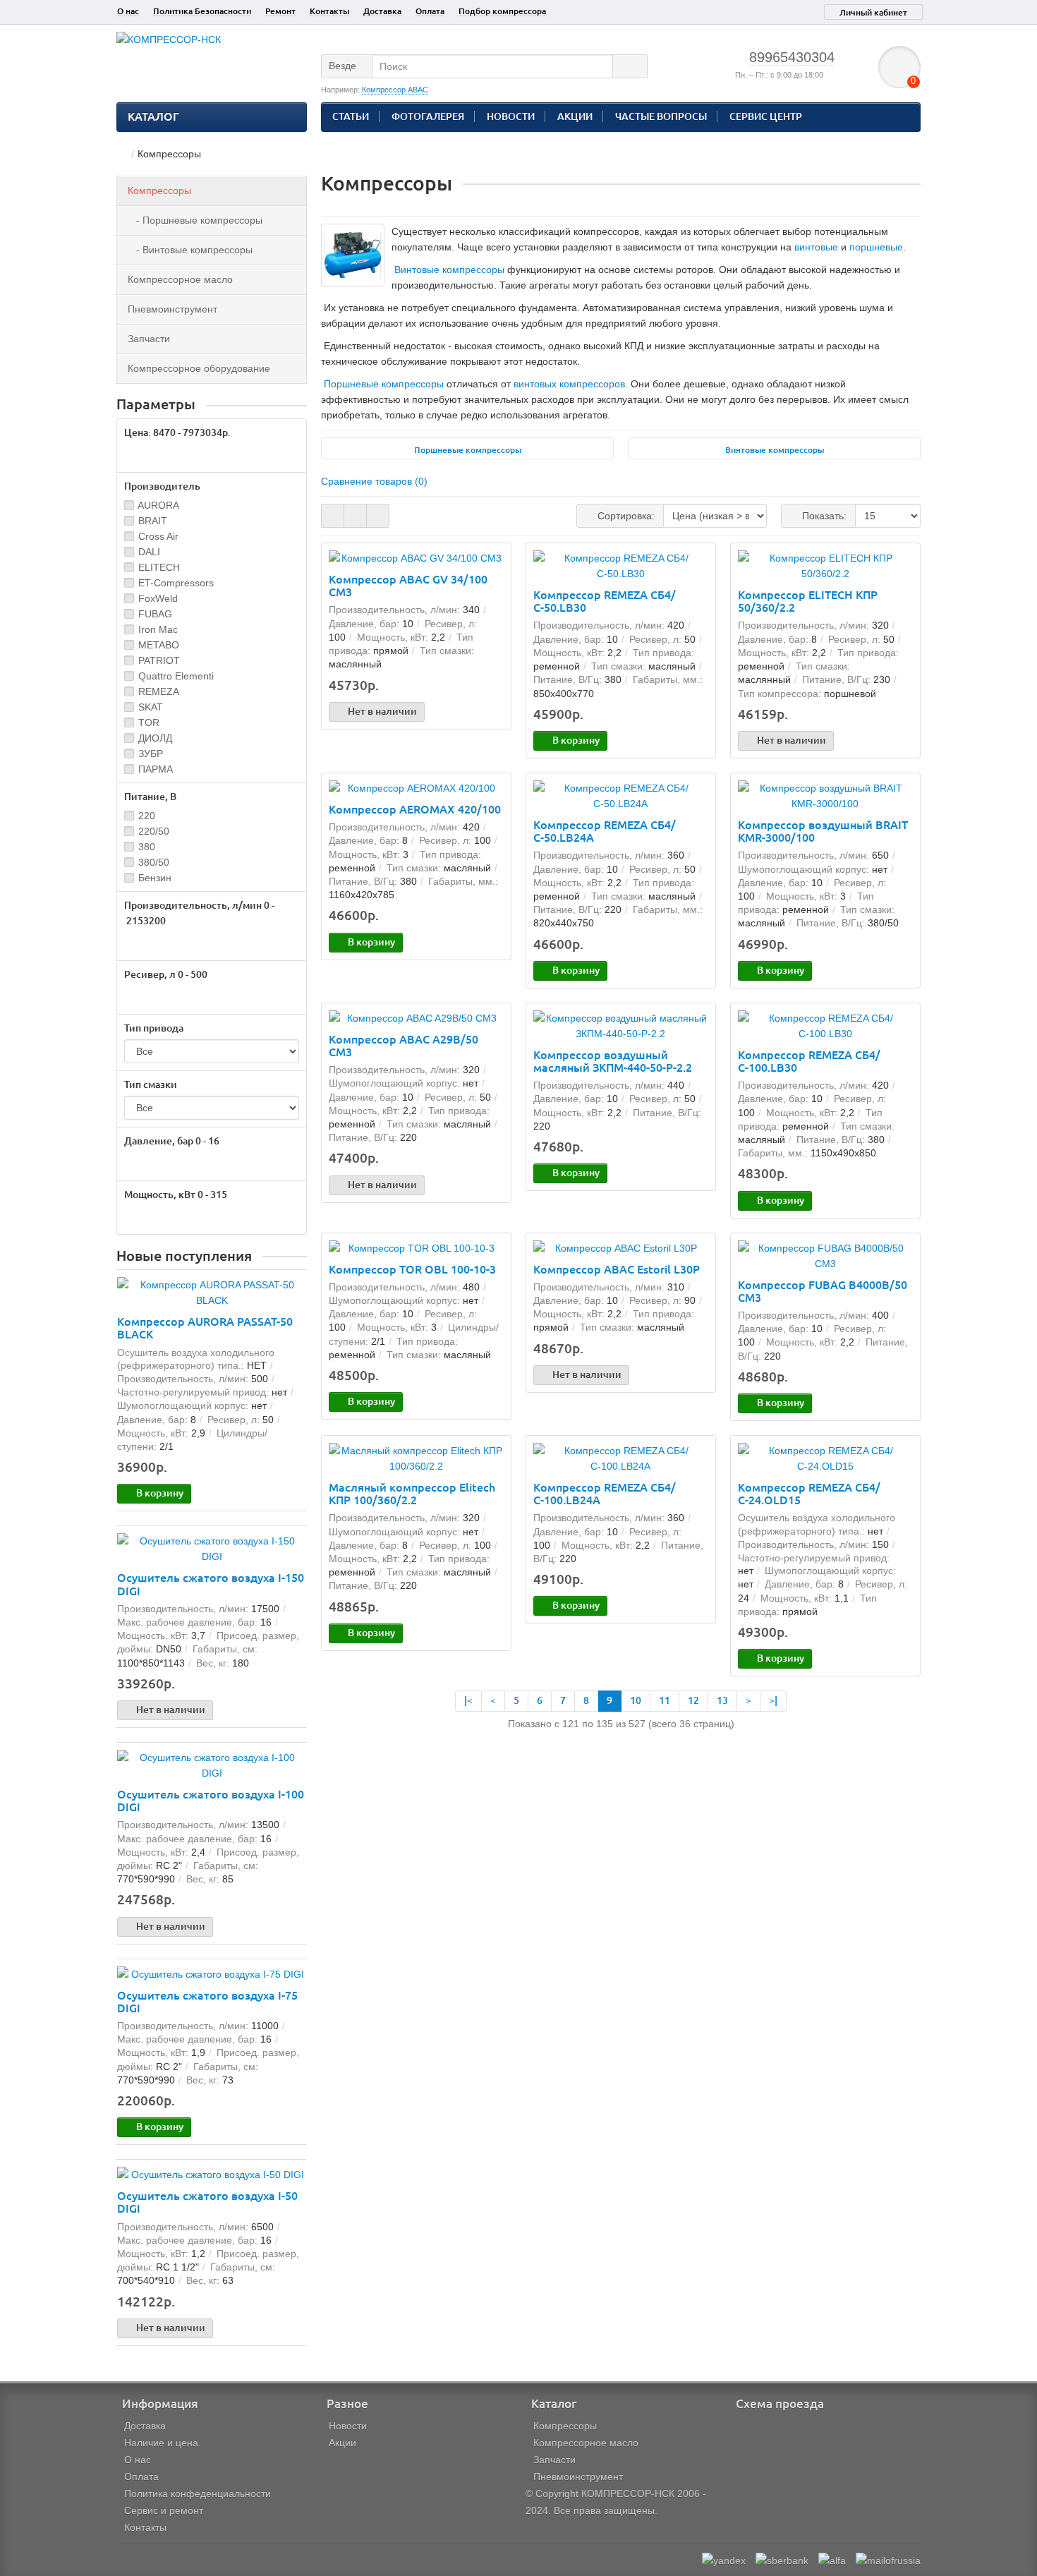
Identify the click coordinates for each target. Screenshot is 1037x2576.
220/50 (154, 831)
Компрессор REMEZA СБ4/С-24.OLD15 (809, 1494)
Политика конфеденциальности (198, 2493)
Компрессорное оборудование (199, 368)
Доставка (382, 11)
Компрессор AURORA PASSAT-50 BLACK (205, 1328)
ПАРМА (156, 769)
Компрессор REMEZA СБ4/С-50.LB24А (605, 831)
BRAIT (153, 521)
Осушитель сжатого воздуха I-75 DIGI (207, 2002)
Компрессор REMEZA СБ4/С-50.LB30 (605, 601)
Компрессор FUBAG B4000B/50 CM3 (823, 1291)
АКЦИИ (575, 116)
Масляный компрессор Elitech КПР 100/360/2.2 (412, 1494)
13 (722, 1700)
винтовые (816, 247)
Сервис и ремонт (164, 2510)
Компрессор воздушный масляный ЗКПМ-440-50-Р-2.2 (613, 1061)
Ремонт (280, 11)
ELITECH (159, 567)
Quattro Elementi (176, 676)
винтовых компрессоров (569, 384)
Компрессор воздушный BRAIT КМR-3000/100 (823, 831)
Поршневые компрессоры (384, 384)
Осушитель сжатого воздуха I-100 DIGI (211, 1801)
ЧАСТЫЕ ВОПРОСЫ (661, 116)
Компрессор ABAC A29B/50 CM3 (404, 1046)
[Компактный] (378, 516)
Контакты (329, 11)
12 (693, 1700)
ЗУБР (151, 754)
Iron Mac (158, 629)
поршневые (876, 247)
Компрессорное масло (180, 279)
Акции (342, 2443)
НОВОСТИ (511, 116)
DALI (149, 552)
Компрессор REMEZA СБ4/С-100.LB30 (809, 1061)
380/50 (154, 862)
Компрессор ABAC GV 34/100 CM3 (408, 586)
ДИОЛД (155, 738)
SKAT (151, 707)
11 (665, 1700)
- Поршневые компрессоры (195, 220)
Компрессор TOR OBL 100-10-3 (412, 1269)
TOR (149, 722)
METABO (159, 645)
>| (773, 1700)
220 (147, 816)
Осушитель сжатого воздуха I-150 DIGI (211, 1584)
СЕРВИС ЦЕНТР (766, 116)
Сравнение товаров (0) (374, 481)
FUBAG (155, 614)
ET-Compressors (176, 583)
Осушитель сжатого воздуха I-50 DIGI (207, 2202)
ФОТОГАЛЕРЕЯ (428, 116)
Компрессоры (159, 191)
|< (468, 1700)
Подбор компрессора (502, 11)
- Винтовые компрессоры (190, 250)
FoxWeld (158, 598)
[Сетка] (333, 516)
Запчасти (149, 339)
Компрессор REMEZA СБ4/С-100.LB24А (605, 1494)
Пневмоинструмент (172, 309)
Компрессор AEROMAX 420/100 (415, 809)
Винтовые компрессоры (449, 270)
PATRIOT (159, 660)
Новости (348, 2426)
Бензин (155, 878)
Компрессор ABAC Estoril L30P (617, 1269)
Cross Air (158, 536)
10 (636, 1700)
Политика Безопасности (202, 11)
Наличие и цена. (163, 2443)
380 (147, 847)
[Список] (355, 516)
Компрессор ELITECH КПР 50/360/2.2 (808, 601)
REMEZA (159, 691)
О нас (128, 11)
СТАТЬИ (351, 116)
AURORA (158, 505)
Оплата (430, 11)
